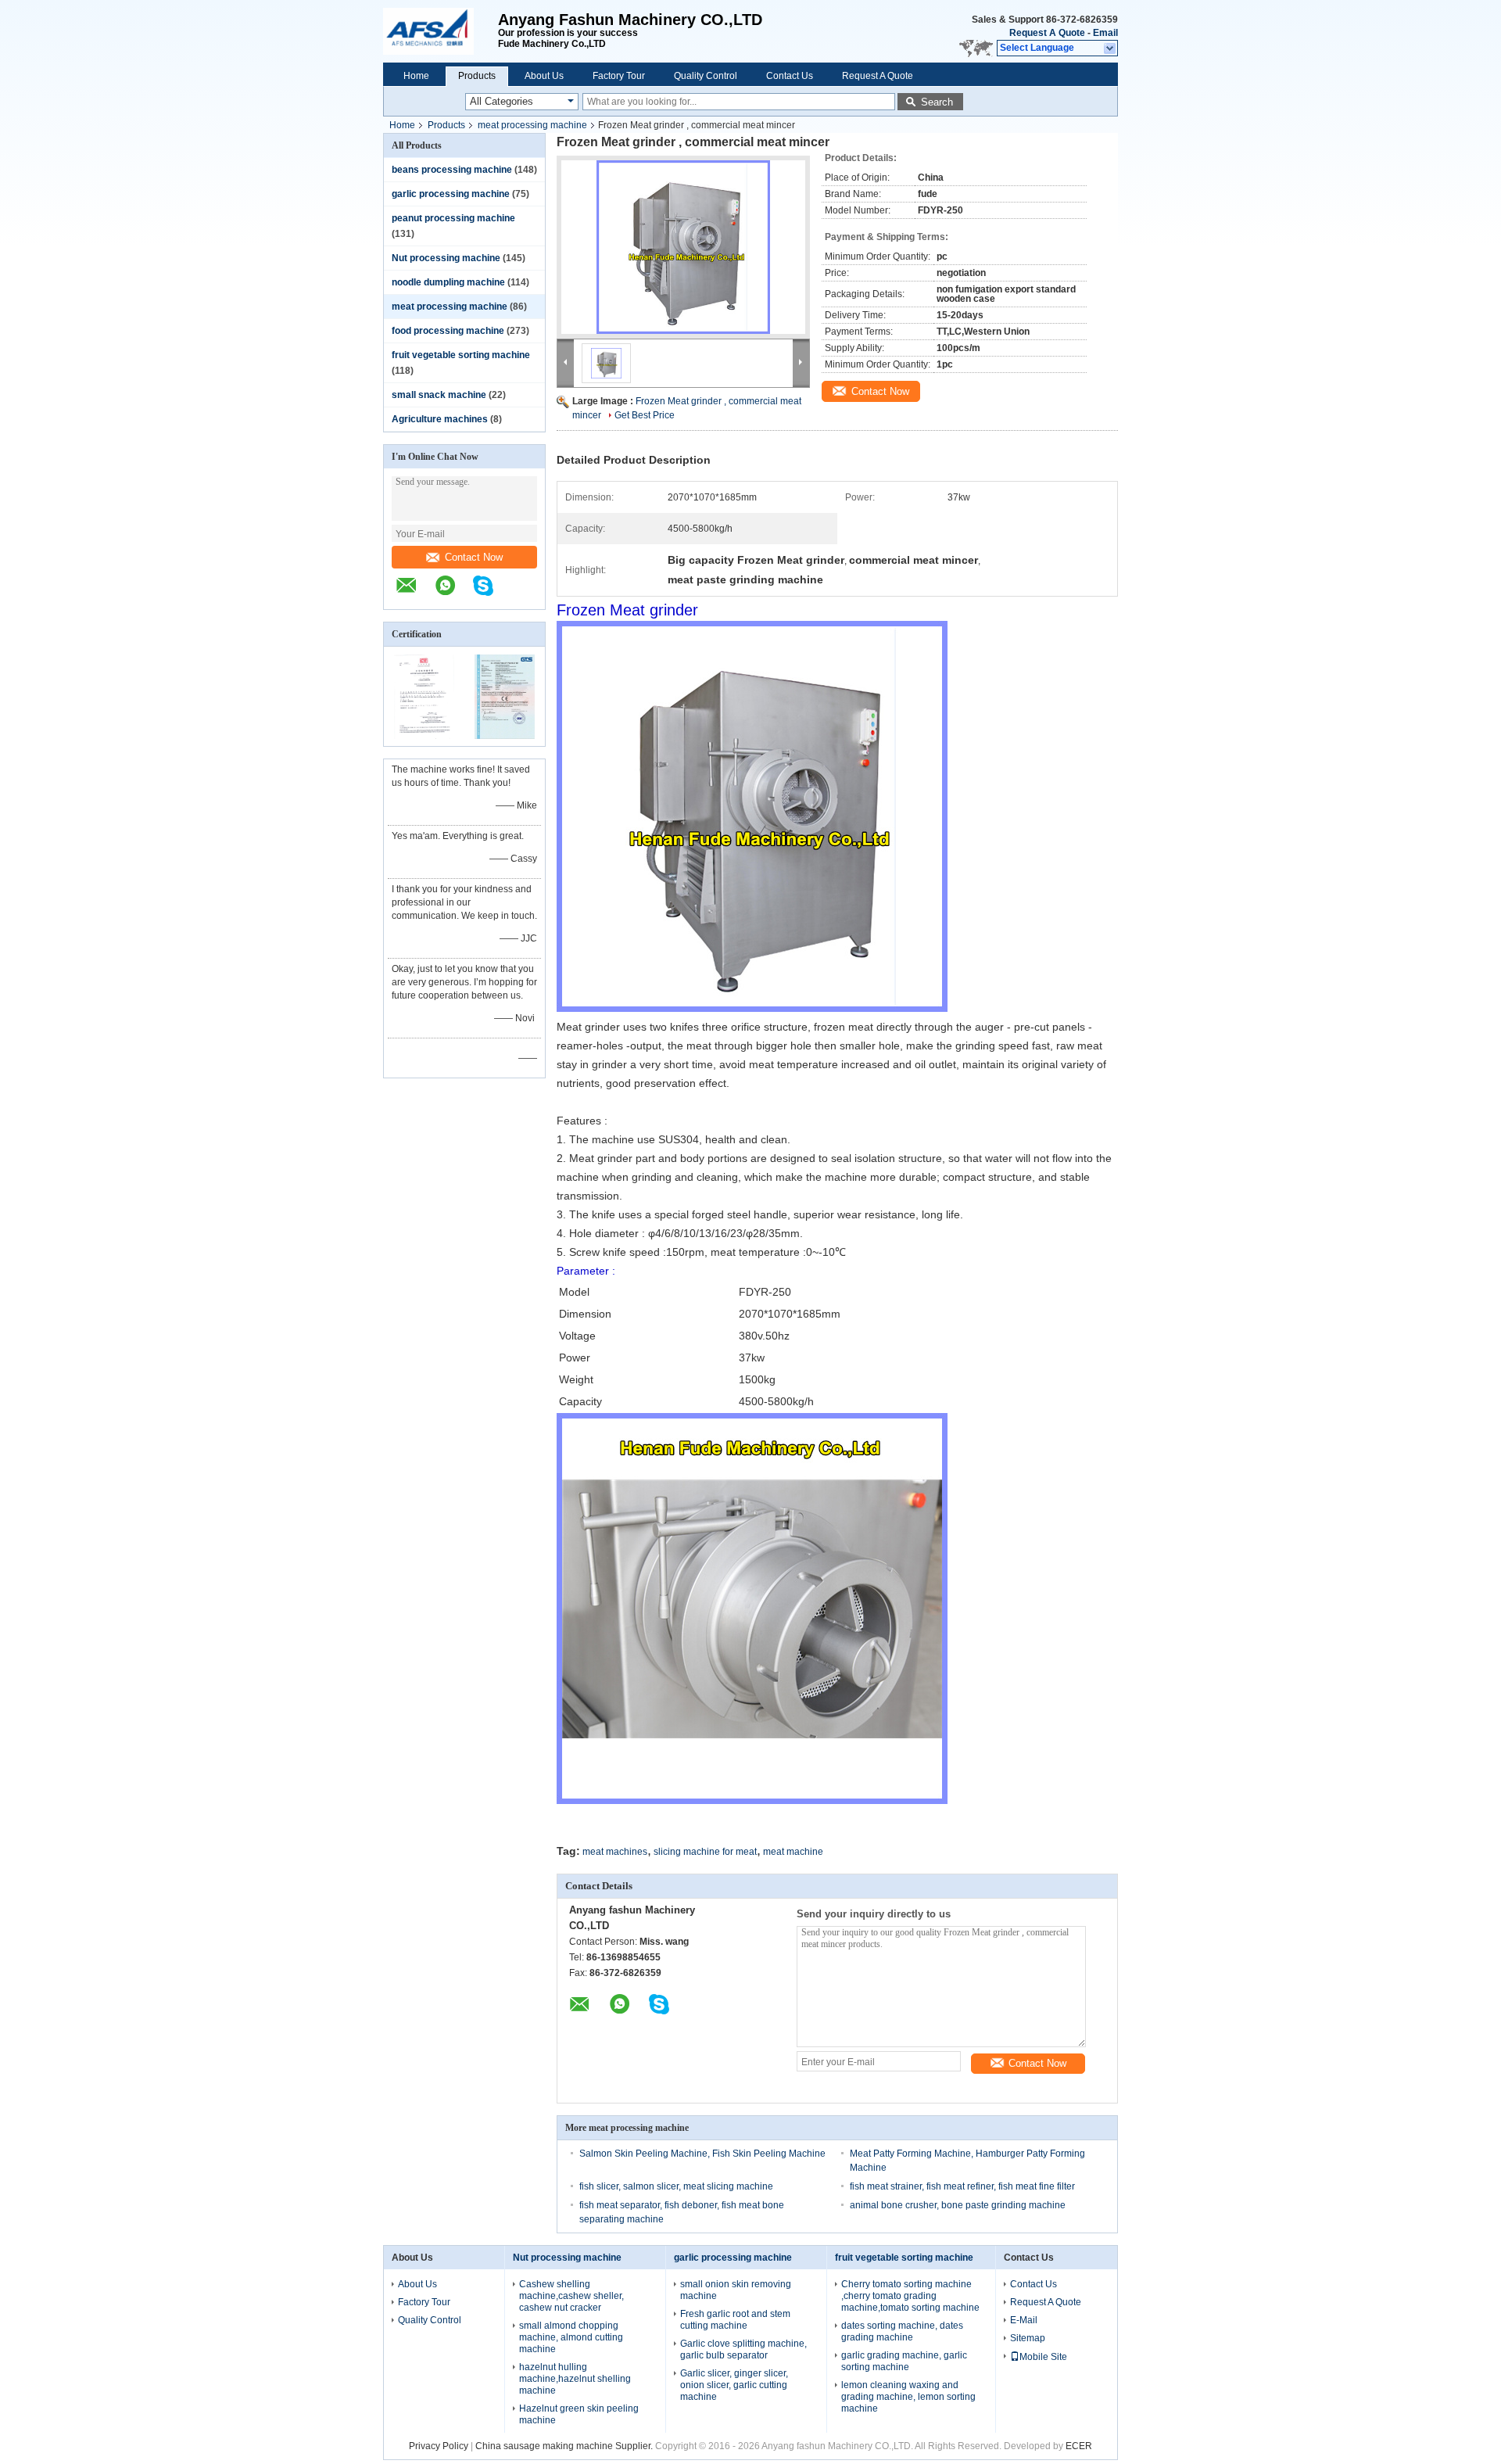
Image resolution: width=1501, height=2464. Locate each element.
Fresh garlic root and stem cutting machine (735, 2320)
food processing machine (448, 331)
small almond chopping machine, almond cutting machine (571, 2337)
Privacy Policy (439, 2446)
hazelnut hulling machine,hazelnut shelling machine (575, 2379)
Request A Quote (1047, 33)
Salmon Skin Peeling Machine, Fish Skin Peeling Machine (702, 2154)
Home (416, 76)
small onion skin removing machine (736, 2290)
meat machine (793, 1852)
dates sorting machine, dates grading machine (902, 2331)
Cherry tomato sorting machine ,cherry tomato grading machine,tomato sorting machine (910, 2296)
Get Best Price (645, 415)
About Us (544, 76)
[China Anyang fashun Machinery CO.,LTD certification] (424, 736)
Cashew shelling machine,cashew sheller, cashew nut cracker (571, 2296)
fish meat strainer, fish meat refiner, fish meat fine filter (962, 2186)
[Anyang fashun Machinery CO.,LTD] (441, 31)
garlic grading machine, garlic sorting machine (904, 2361)
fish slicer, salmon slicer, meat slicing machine (676, 2186)
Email (1105, 33)
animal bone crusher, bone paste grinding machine (958, 2205)
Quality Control (706, 76)
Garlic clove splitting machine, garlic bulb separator (743, 2349)
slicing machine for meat (705, 1852)
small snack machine (439, 395)
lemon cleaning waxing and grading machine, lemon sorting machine (908, 2397)
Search (937, 102)
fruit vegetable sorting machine (461, 355)
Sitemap (1028, 2338)
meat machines (615, 1852)
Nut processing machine (446, 258)
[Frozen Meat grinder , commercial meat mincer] (683, 247)
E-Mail (1024, 2320)
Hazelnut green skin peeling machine (579, 2414)
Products (477, 76)
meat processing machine (532, 125)
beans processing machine (452, 170)
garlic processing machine (451, 194)
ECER (1079, 2446)
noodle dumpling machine (448, 282)
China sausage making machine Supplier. (565, 2446)
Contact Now (474, 557)
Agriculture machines (440, 419)
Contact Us (790, 76)
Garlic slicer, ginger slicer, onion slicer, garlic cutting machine (734, 2385)
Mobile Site (1043, 2357)
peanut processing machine (453, 218)
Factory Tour (619, 76)
